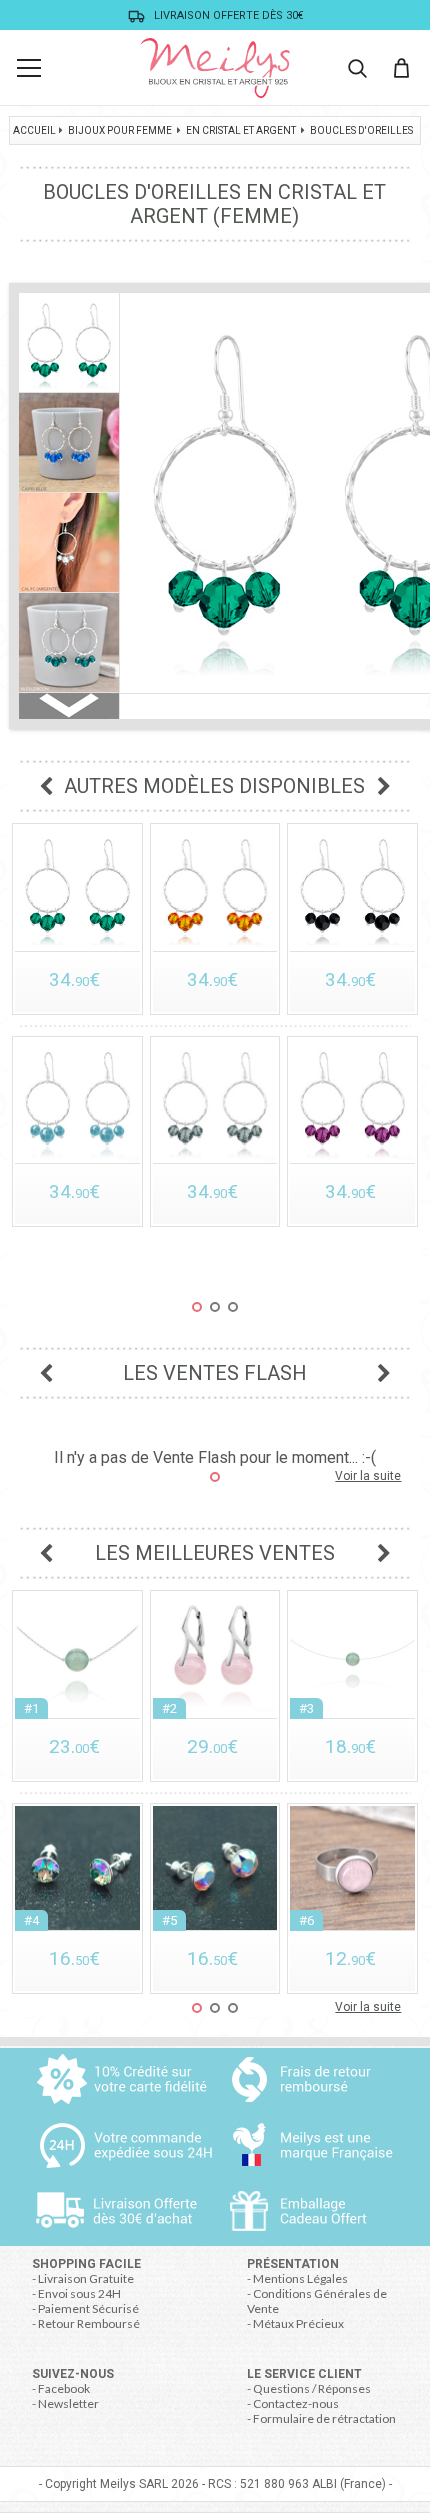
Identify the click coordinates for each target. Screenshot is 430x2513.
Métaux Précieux (298, 2323)
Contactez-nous (296, 2403)
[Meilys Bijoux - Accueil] (215, 68)
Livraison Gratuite (86, 2278)
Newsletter (68, 2403)
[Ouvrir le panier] (401, 68)
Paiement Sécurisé (88, 2308)
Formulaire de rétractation (324, 2418)
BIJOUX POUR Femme (120, 130)
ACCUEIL (34, 130)
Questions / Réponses (312, 2388)
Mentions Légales (300, 2278)
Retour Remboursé (89, 2323)
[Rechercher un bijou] (357, 68)
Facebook (64, 2388)
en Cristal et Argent (241, 130)
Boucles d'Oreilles (361, 130)
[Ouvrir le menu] (29, 68)
